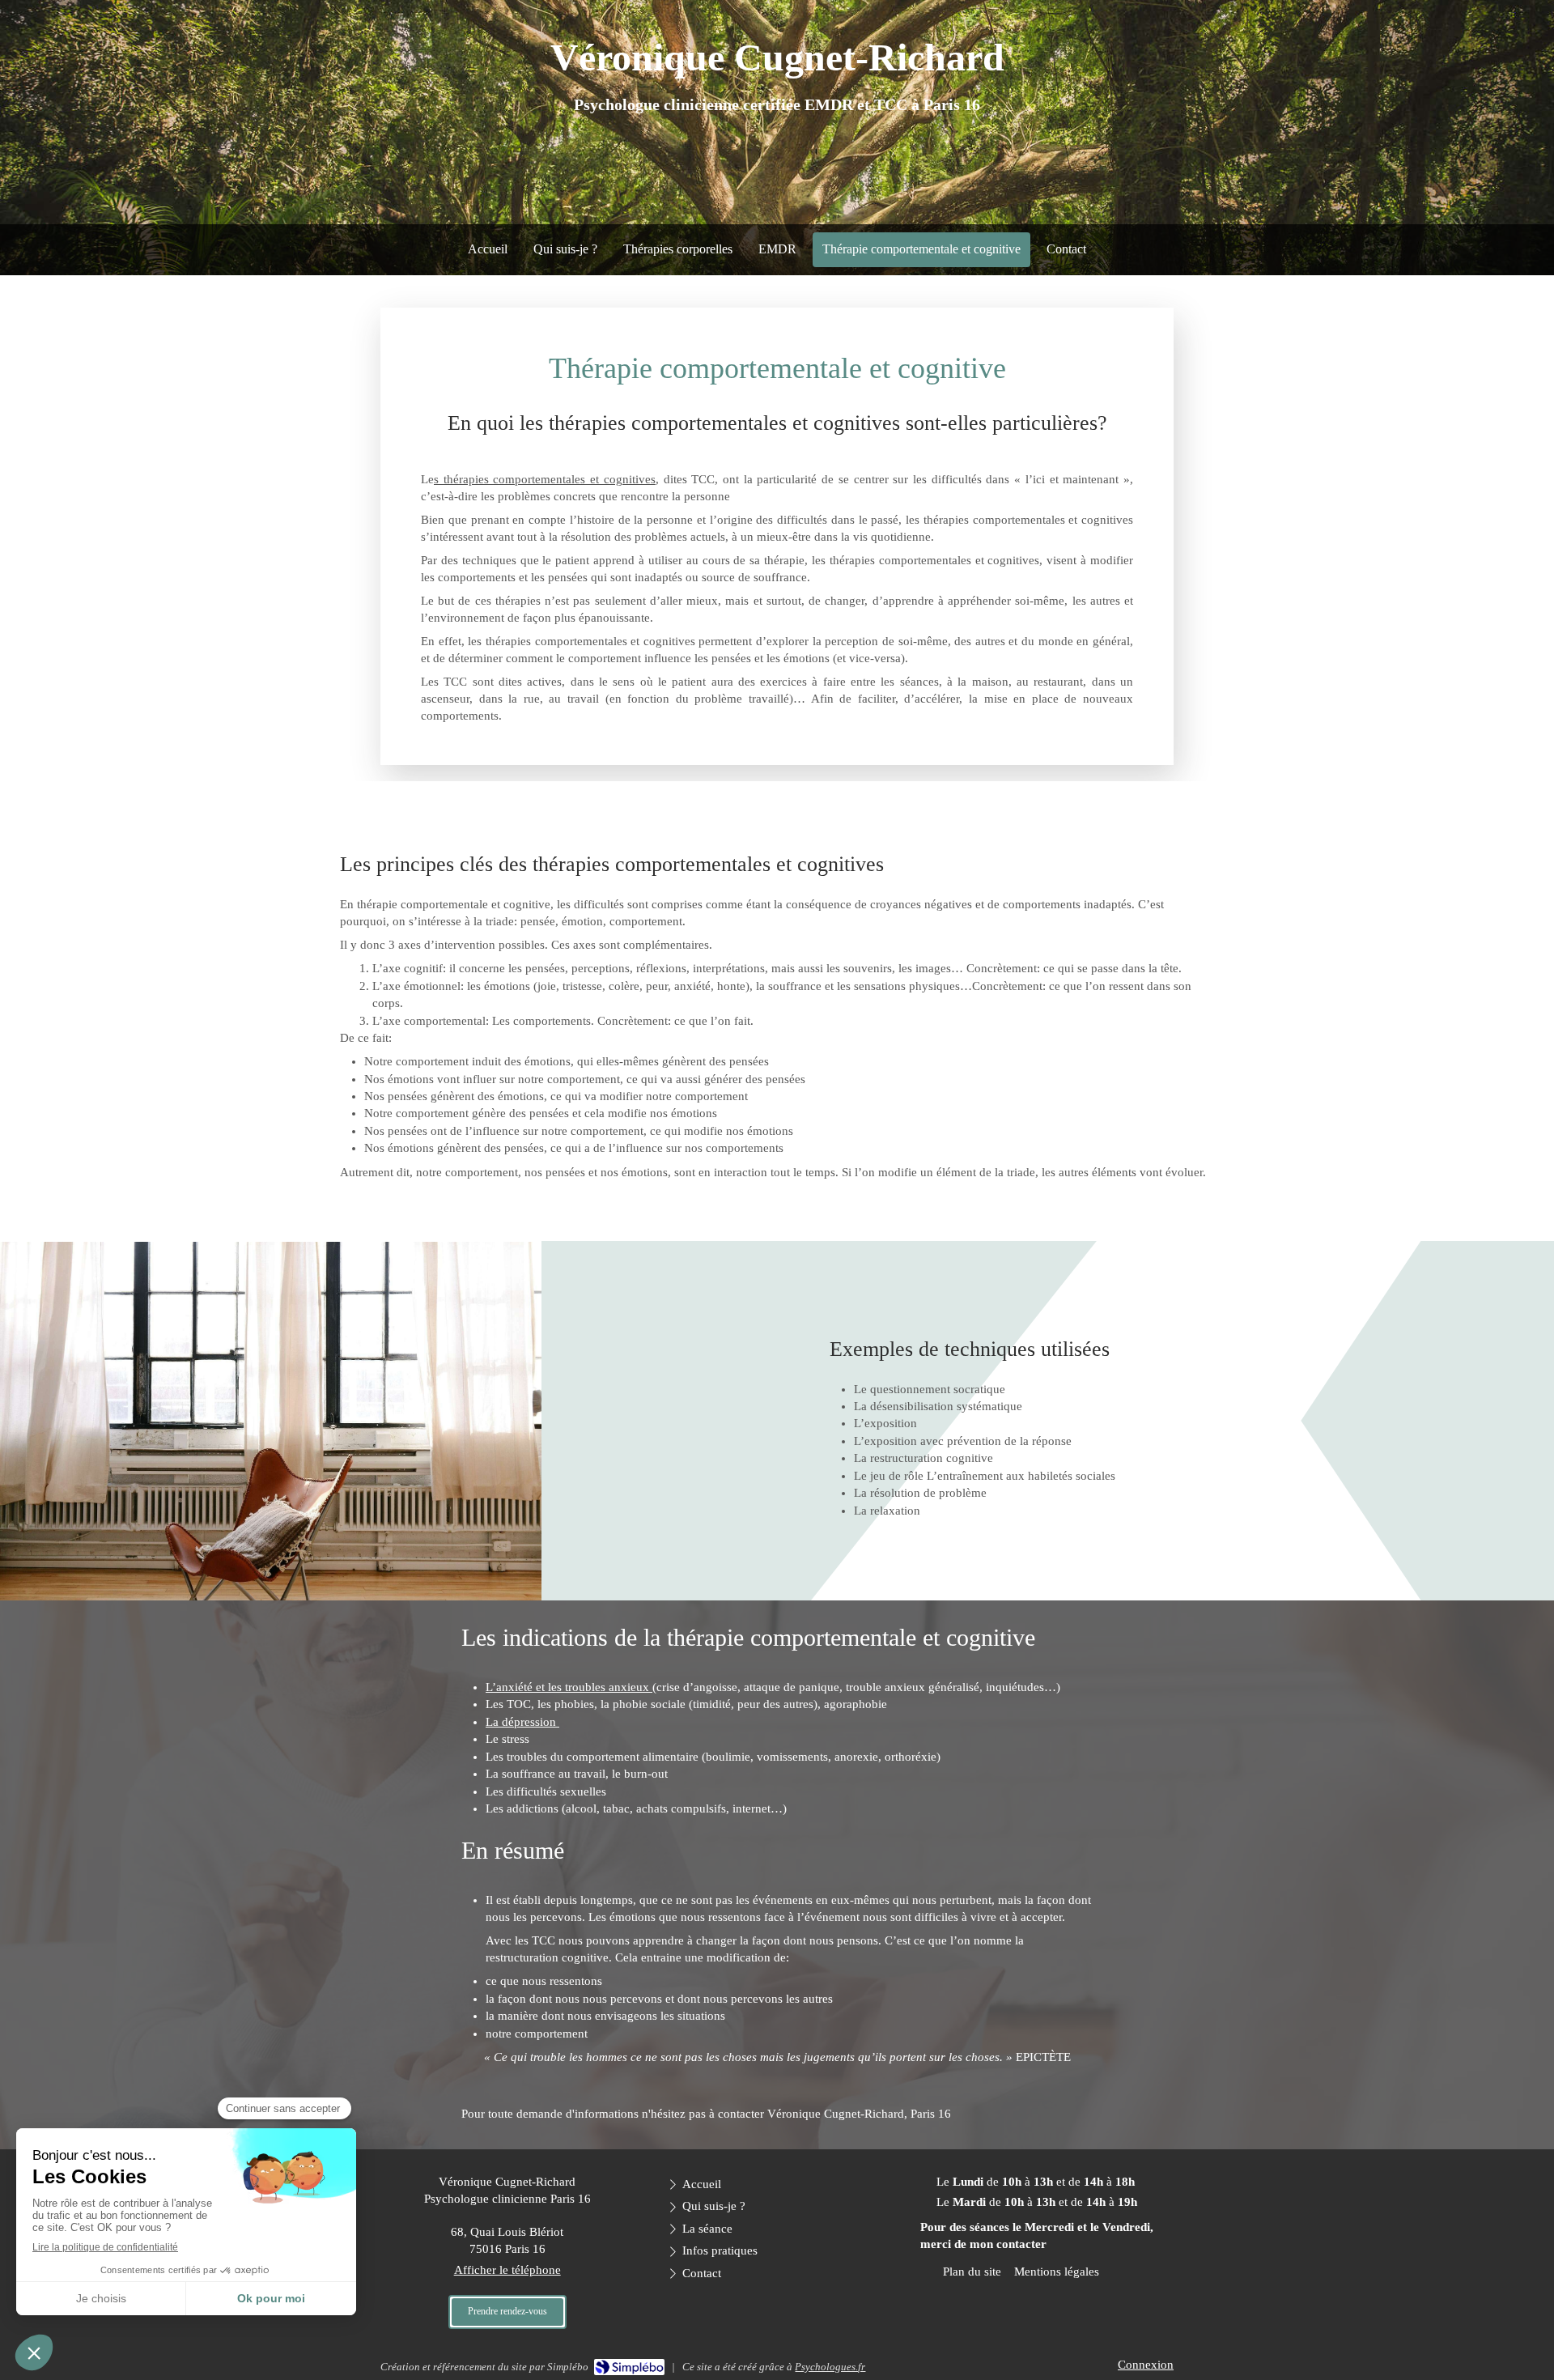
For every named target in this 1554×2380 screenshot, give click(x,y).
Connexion (1146, 2365)
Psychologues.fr (830, 2367)
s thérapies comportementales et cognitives (545, 479)
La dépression (522, 1722)
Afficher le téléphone (507, 2270)
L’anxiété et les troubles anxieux (569, 1687)
